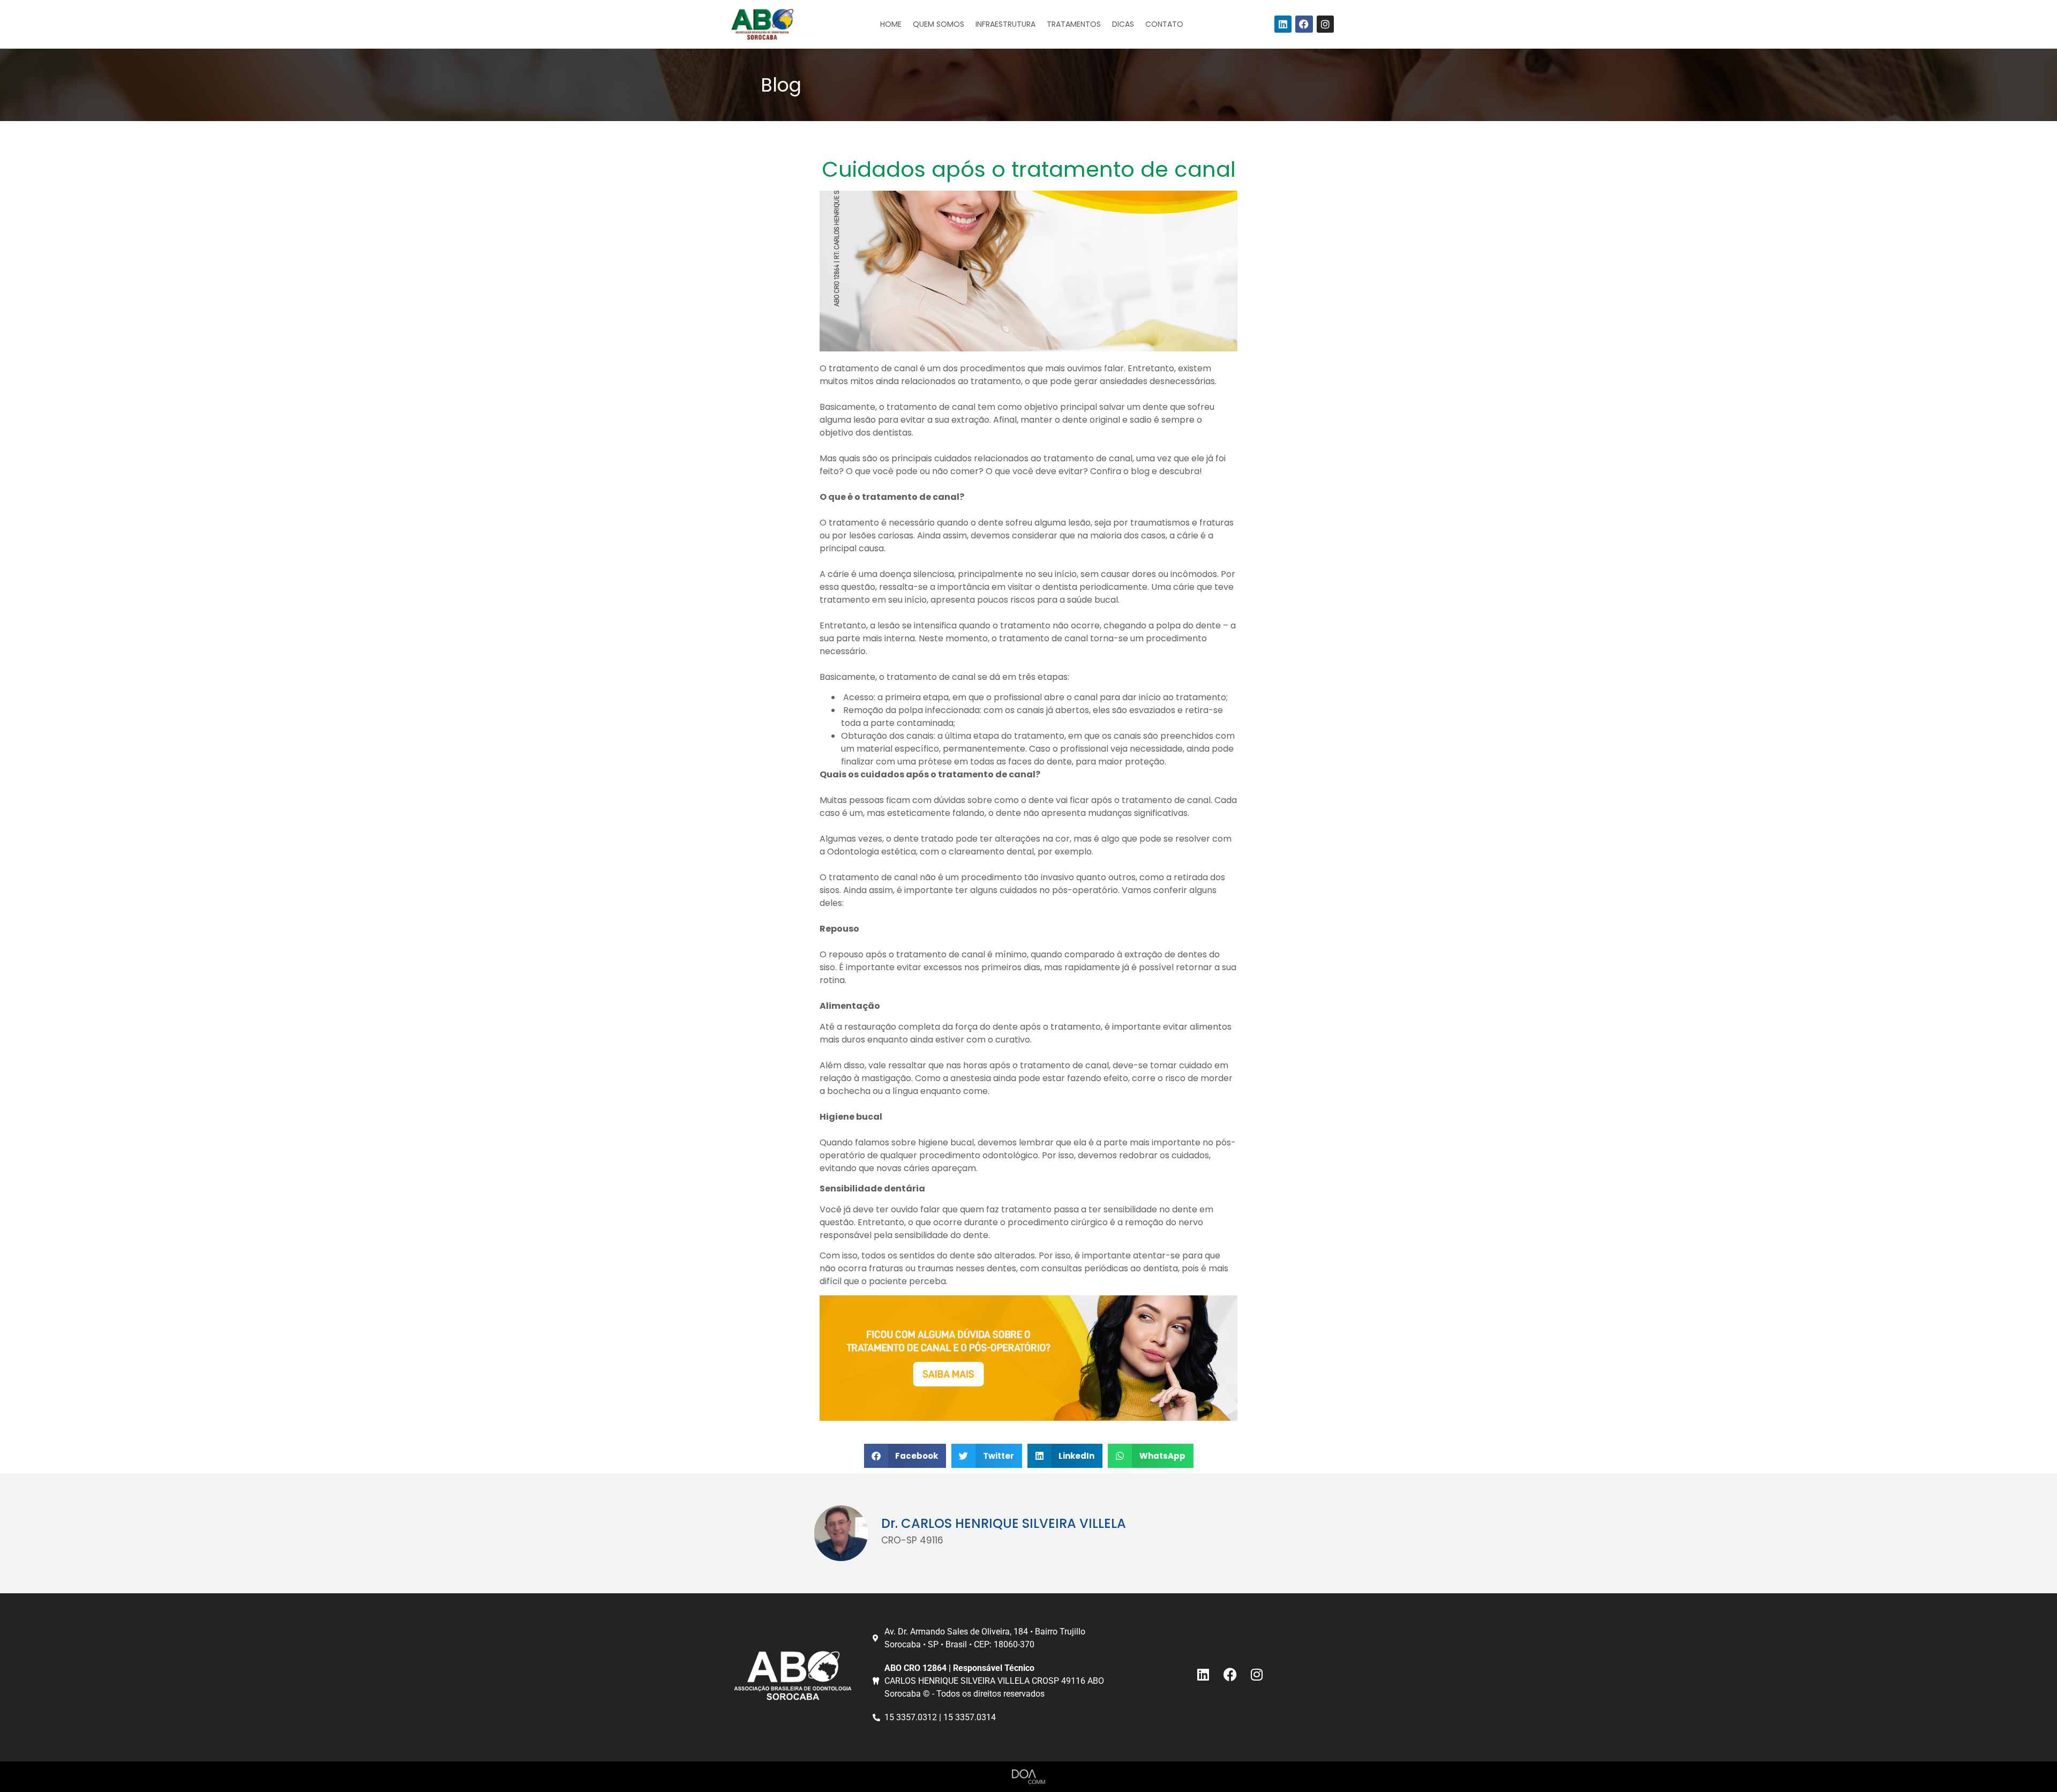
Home (891, 24)
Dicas (1123, 24)
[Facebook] (1304, 24)
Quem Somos (939, 24)
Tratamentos (1074, 24)
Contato (1164, 24)
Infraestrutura (1005, 24)
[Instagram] (1325, 24)
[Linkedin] (1283, 24)
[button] (905, 1456)
